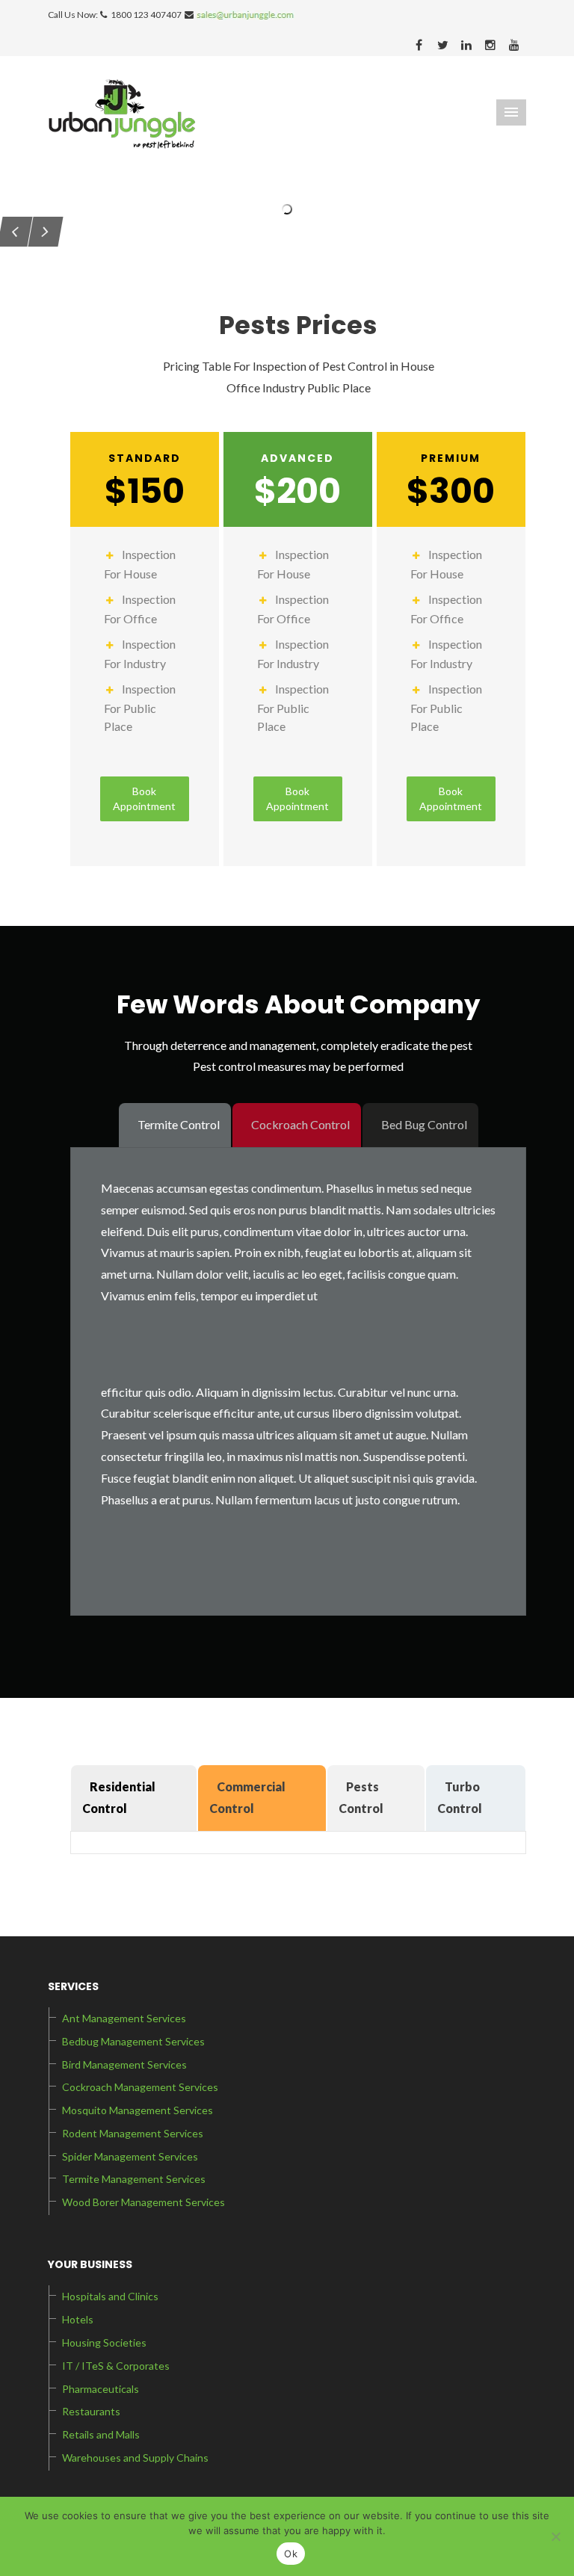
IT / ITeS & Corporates (116, 2366)
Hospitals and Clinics (110, 2296)
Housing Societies (104, 2342)
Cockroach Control (300, 1124)
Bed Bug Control (424, 1124)
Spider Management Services (130, 2156)
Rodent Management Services (133, 2133)
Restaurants (91, 2411)
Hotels (78, 2319)
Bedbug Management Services (133, 2041)
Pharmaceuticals (101, 2389)
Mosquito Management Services (138, 2110)
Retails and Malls (101, 2434)
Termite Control (179, 1124)
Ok (291, 2554)
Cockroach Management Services (140, 2087)
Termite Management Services (134, 2179)
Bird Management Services (124, 2064)
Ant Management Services (124, 2018)
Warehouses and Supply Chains (135, 2458)
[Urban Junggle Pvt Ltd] (122, 112)
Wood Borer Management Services (143, 2202)
